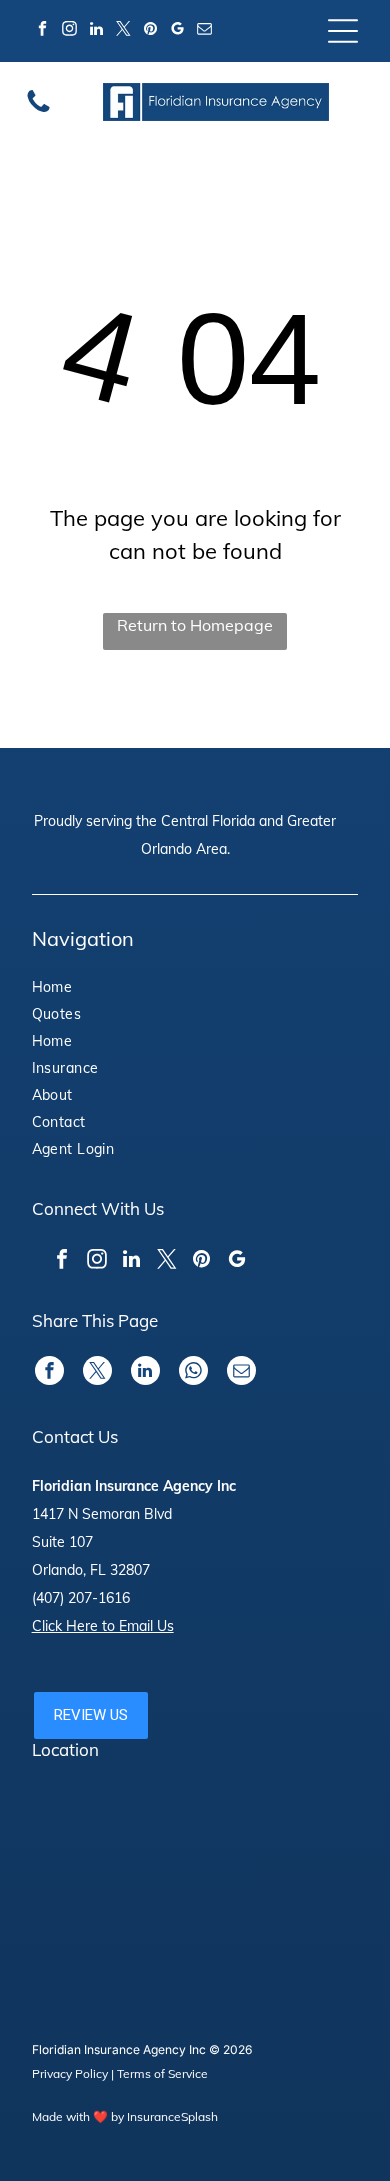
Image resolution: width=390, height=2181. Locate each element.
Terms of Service (162, 2073)
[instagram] (70, 31)
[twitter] (124, 31)
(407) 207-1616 (81, 1598)
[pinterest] (151, 31)
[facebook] (43, 31)
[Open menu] (343, 31)
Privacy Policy (70, 2073)
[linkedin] (97, 31)
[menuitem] (90, 989)
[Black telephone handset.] (38, 110)
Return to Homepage (195, 625)
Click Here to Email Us (103, 1626)
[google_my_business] (178, 31)
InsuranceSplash (172, 2116)
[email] (205, 31)
